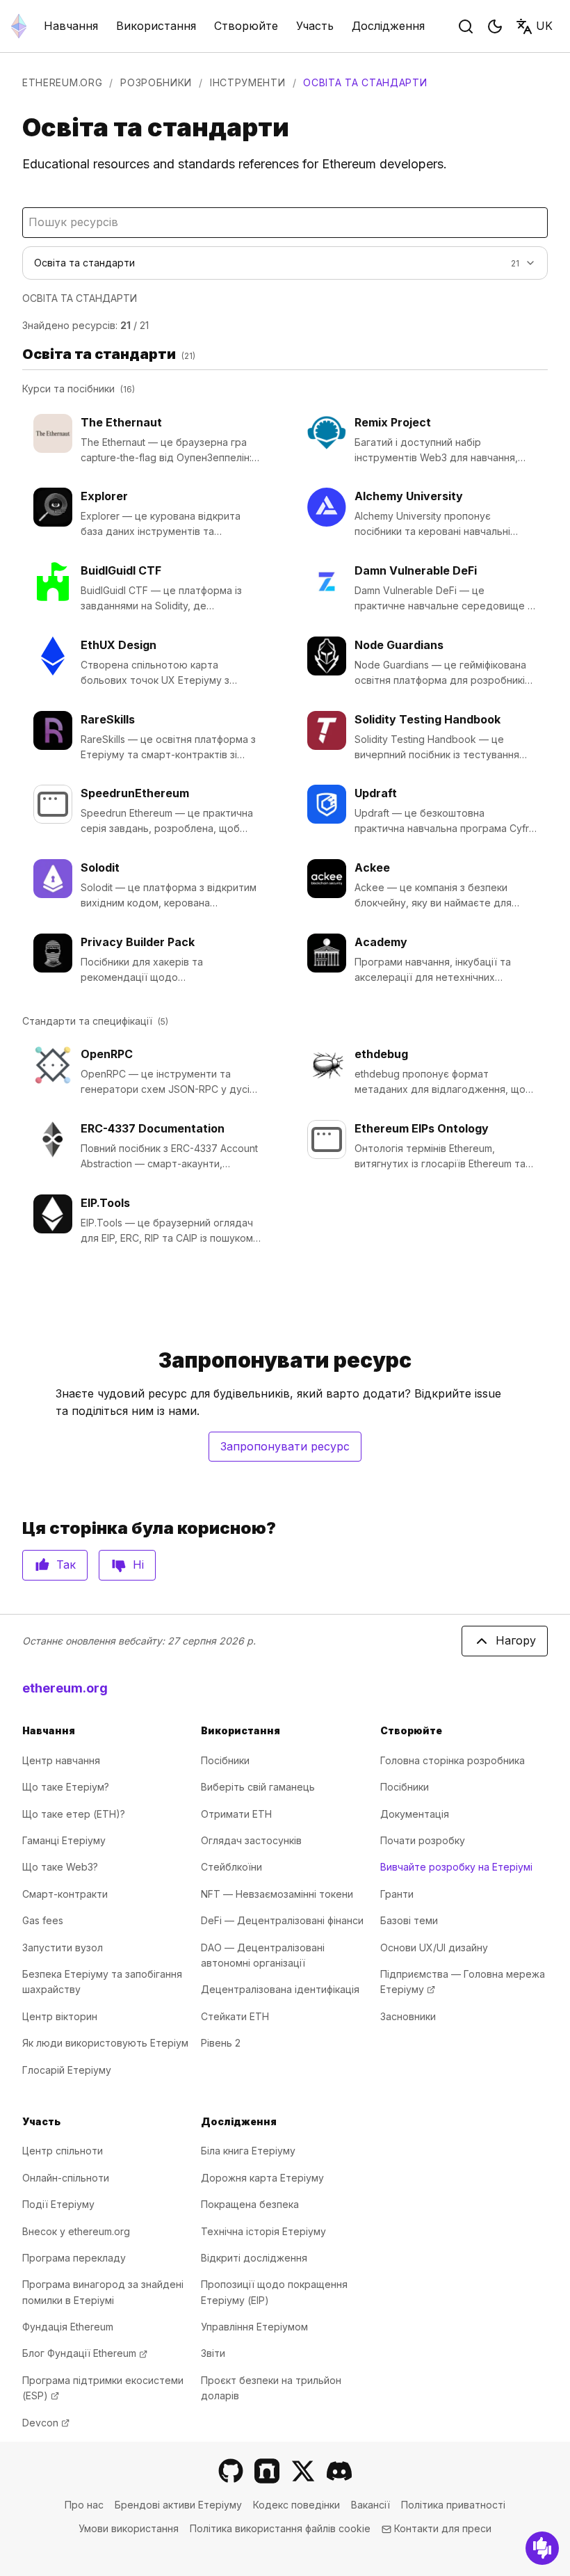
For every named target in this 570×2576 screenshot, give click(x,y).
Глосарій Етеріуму (67, 2070)
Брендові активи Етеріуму (178, 2505)
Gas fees (43, 1920)
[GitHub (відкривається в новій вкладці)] (231, 2471)
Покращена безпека (250, 2204)
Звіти (213, 2353)
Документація (415, 1814)
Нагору (516, 1640)
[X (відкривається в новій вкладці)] (303, 2471)
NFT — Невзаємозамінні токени (277, 1894)
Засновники (408, 2016)
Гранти (397, 1894)
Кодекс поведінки (296, 2505)
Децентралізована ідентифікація (280, 1989)
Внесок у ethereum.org (76, 2231)
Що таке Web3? (60, 1867)
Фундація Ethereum (68, 2327)
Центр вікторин (60, 2016)
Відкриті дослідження (254, 2258)
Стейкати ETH (235, 2016)
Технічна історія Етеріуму (263, 2231)
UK (544, 26)
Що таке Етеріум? (66, 1787)
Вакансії (370, 2505)
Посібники (225, 1760)
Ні (138, 1565)
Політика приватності (453, 2505)
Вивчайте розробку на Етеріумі (456, 1867)
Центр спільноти (63, 2151)
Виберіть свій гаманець (258, 1787)
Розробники (156, 82)
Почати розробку (423, 1840)
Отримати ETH (236, 1814)
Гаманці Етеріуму (64, 1840)
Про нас (84, 2505)
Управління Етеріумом (254, 2327)
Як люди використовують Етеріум (105, 2043)
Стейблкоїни (231, 1867)
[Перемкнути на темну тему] (495, 26)
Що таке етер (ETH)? (74, 1814)
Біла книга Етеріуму (248, 2151)
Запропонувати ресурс (291, 1450)
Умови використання (129, 2528)
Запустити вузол (63, 1947)
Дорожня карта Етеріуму (262, 2178)
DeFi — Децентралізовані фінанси (282, 1920)
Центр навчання (61, 1760)
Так (66, 1565)
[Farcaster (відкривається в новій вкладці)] (267, 2471)
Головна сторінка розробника (453, 1760)
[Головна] (19, 26)
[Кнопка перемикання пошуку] (466, 26)
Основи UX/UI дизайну (434, 1947)
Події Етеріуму (58, 2204)
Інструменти (248, 82)
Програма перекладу (74, 2258)
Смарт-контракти (65, 1894)
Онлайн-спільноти (66, 2178)
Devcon (46, 2423)
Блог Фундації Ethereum (85, 2353)
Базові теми (409, 1920)
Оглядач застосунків (251, 1840)
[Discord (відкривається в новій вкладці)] (339, 2471)
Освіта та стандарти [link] (365, 82)
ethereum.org (62, 82)
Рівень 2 (221, 2043)
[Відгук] (542, 2548)
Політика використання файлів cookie (280, 2528)
